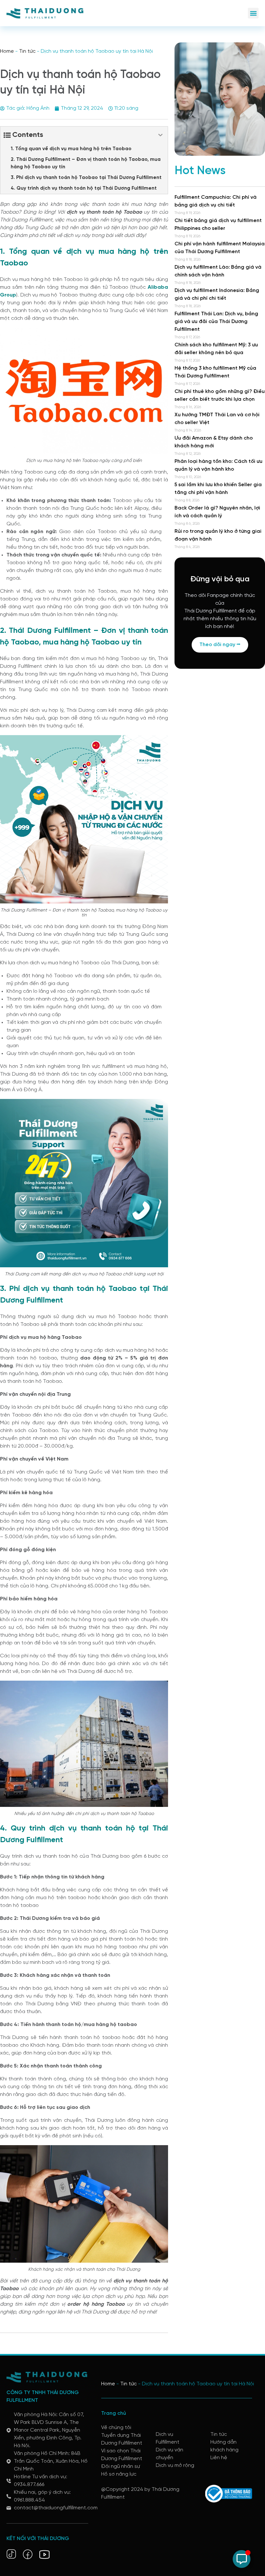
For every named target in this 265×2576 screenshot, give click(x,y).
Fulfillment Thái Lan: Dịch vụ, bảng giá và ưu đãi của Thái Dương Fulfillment (216, 322)
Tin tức (27, 51)
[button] (253, 13)
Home (7, 51)
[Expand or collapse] (160, 135)
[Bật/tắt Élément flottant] (242, 2559)
